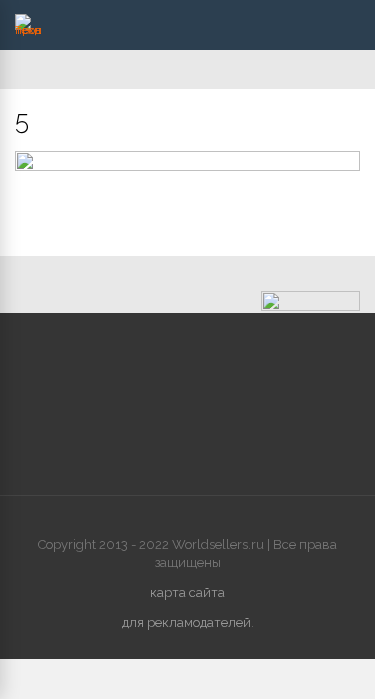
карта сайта (187, 592)
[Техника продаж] (28, 30)
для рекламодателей (186, 622)
